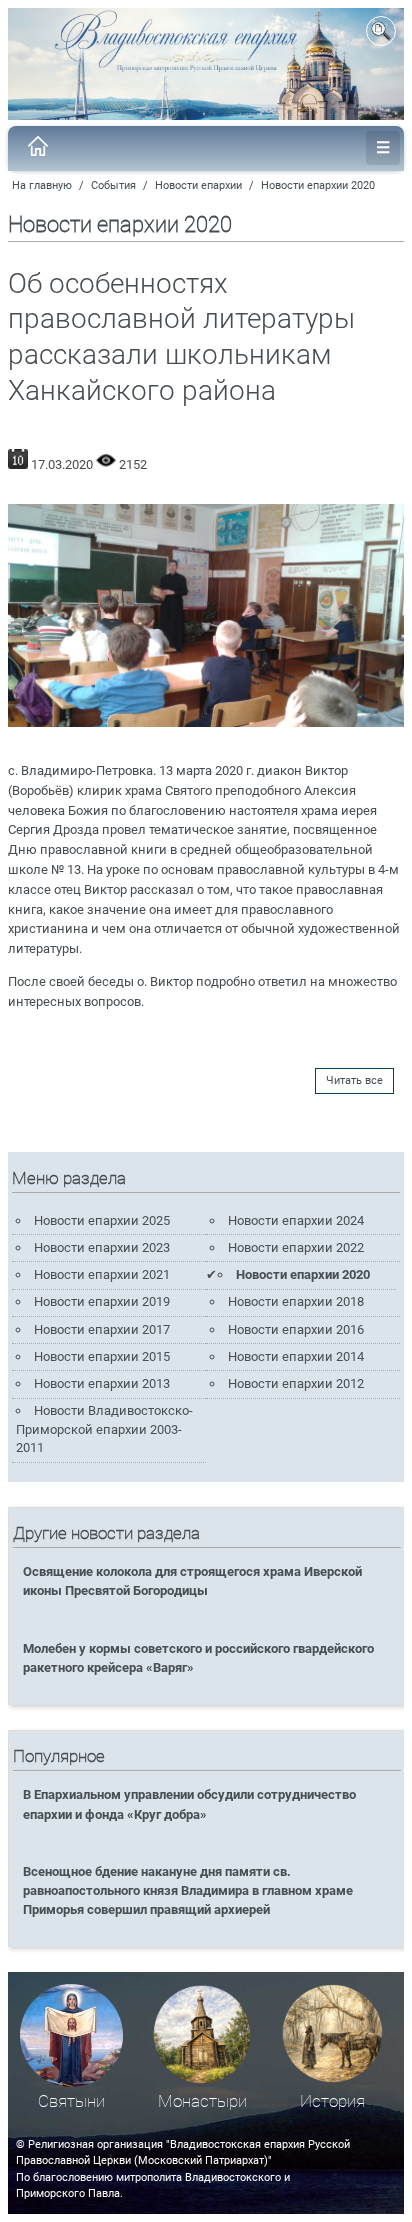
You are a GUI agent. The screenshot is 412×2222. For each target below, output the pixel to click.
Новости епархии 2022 (296, 1247)
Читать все (354, 1080)
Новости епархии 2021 (102, 1274)
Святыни (71, 2101)
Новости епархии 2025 (102, 1220)
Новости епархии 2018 (296, 1301)
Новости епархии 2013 (102, 1383)
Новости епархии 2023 (102, 1247)
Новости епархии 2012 (296, 1383)
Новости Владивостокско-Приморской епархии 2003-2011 (104, 1429)
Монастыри (202, 2101)
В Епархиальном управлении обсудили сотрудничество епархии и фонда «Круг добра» (189, 1804)
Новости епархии (198, 185)
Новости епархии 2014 (296, 1356)
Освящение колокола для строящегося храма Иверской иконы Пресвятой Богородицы (192, 1581)
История (332, 2101)
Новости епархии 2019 (102, 1301)
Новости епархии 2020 (318, 185)
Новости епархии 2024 (296, 1220)
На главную (42, 185)
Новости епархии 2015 (102, 1356)
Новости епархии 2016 (296, 1329)
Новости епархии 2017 (102, 1329)
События (113, 185)
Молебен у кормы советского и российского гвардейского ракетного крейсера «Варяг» (198, 1658)
